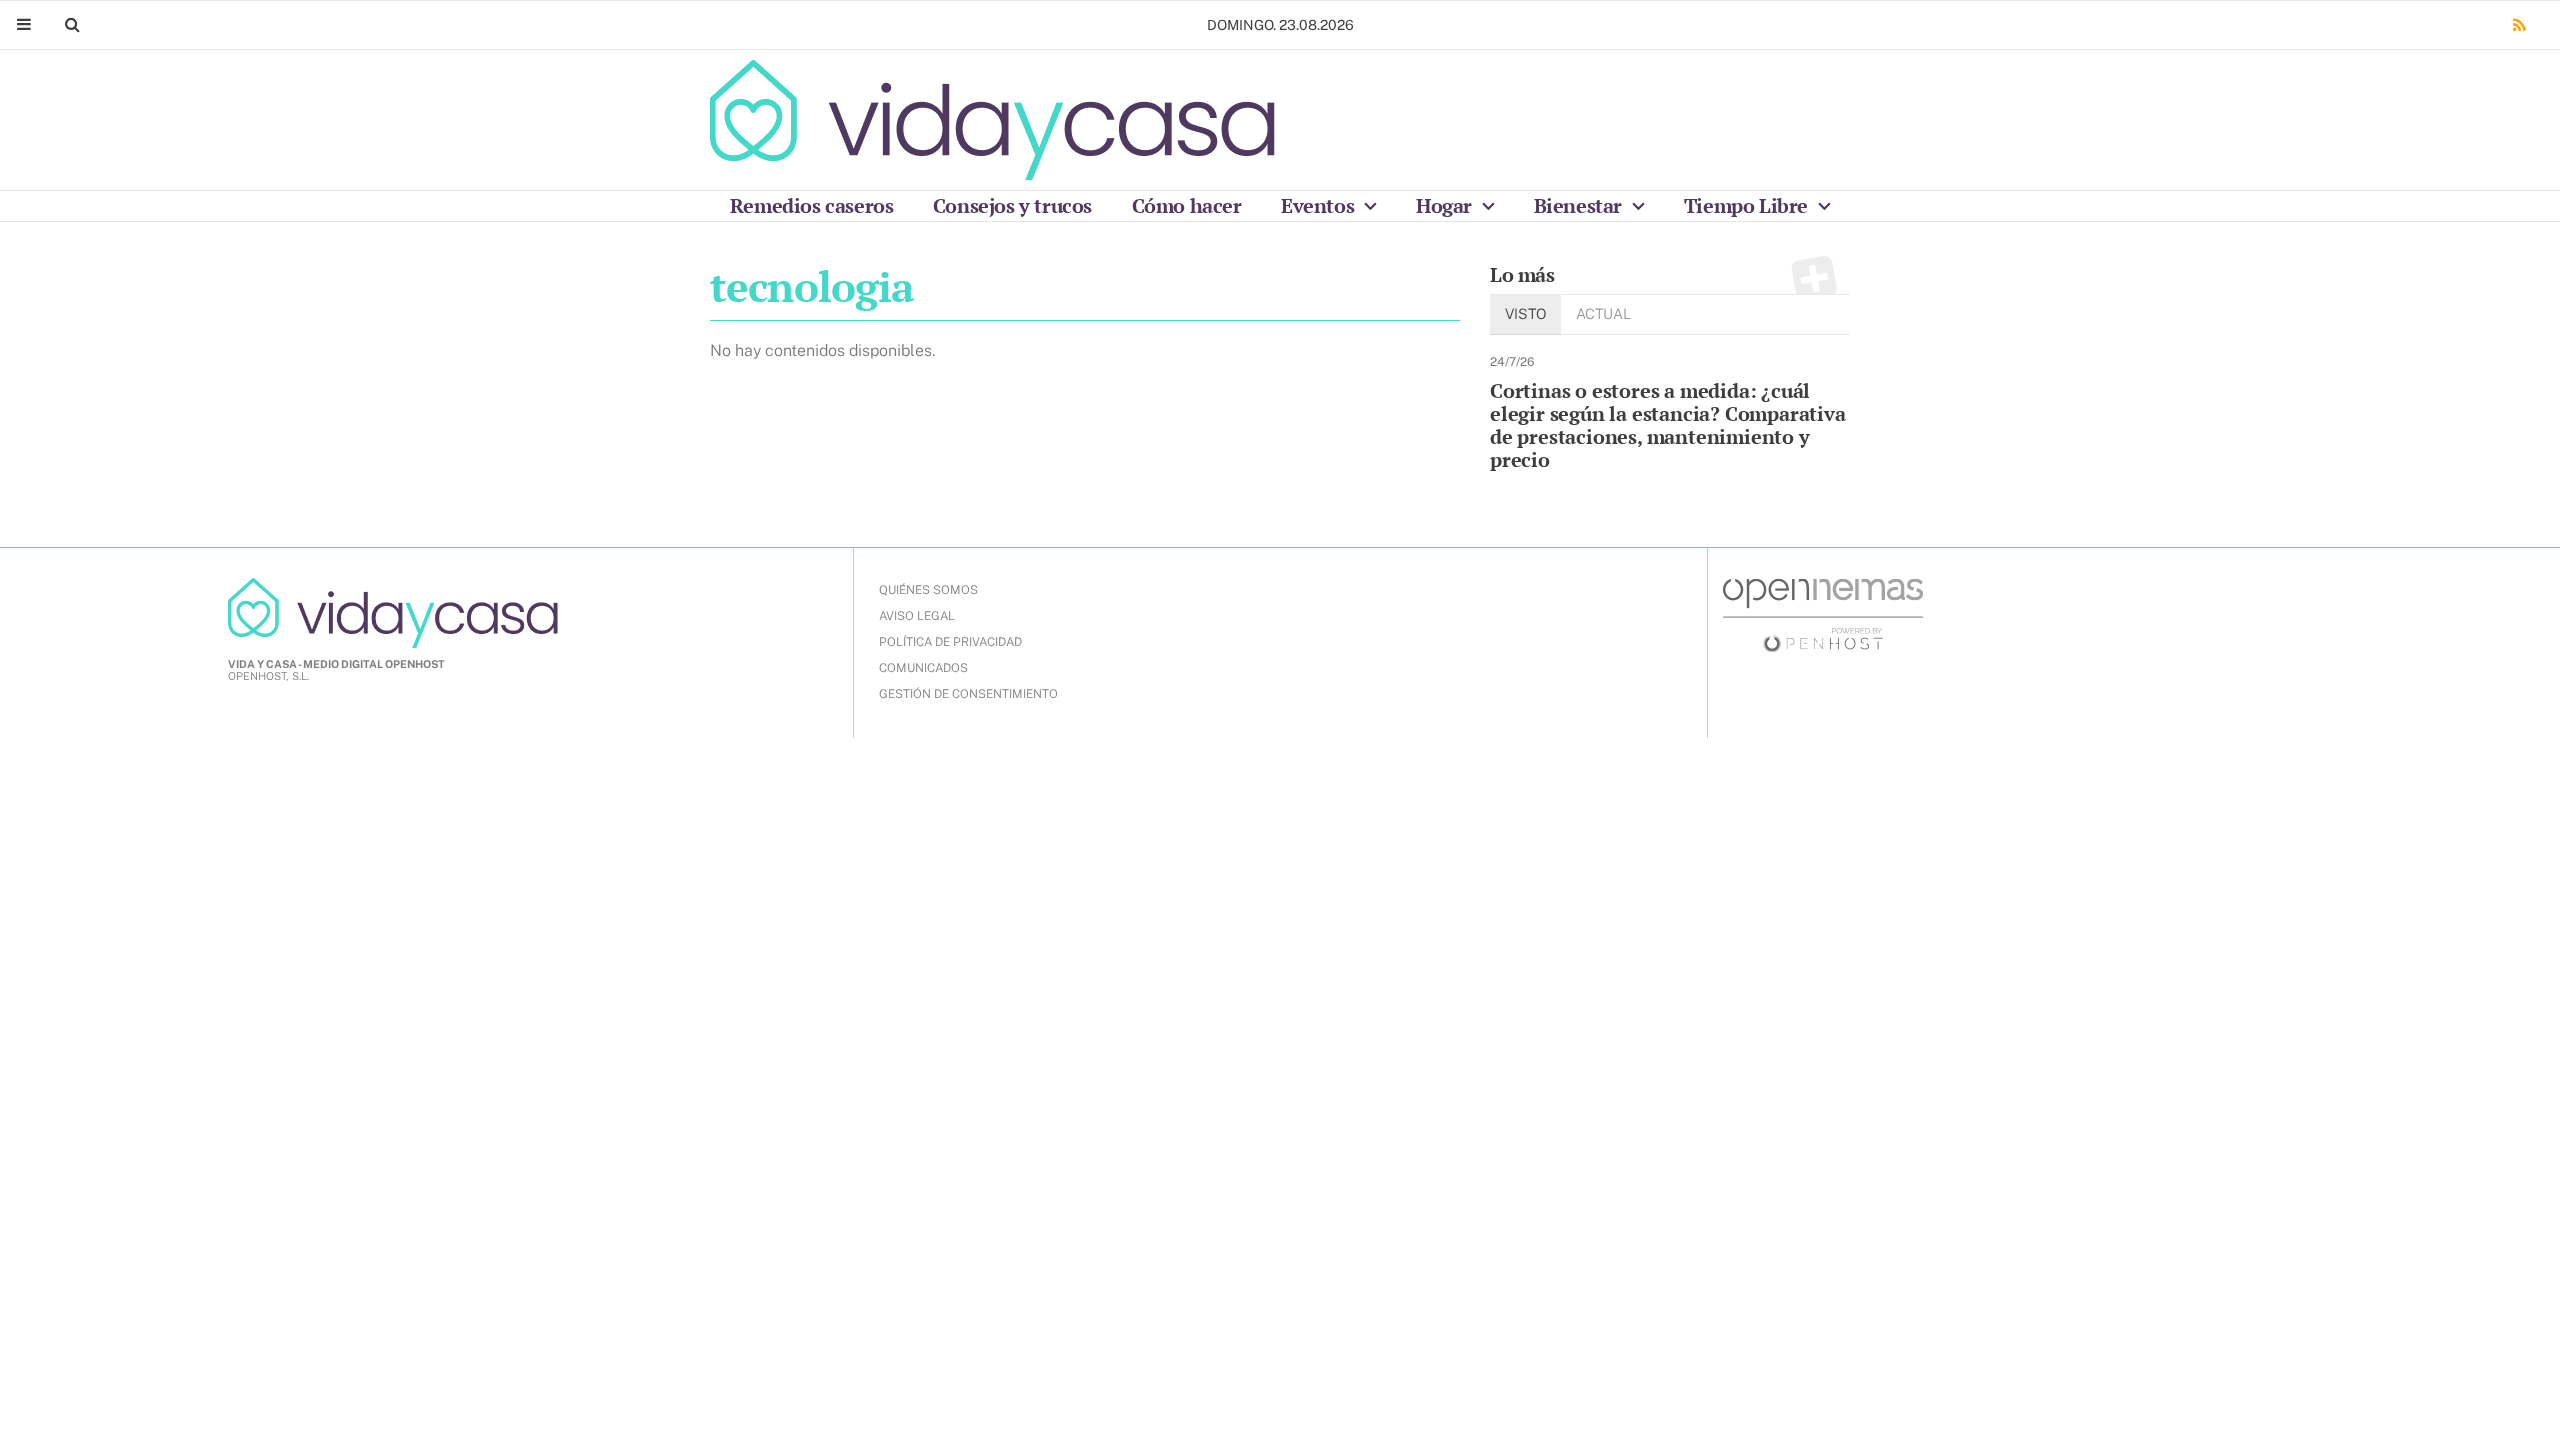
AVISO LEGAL (917, 616)
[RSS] (2519, 25)
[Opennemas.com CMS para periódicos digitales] (1823, 614)
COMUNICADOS (923, 668)
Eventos (1320, 205)
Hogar (1446, 205)
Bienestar (1580, 205)
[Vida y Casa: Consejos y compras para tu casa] (992, 120)
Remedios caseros (812, 205)
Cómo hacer (1187, 205)
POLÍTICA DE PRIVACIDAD (950, 642)
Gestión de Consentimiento (968, 694)
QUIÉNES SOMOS (928, 590)
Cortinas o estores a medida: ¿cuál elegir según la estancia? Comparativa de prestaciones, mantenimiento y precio (1668, 425)
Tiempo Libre (1748, 205)
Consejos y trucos (1012, 205)
